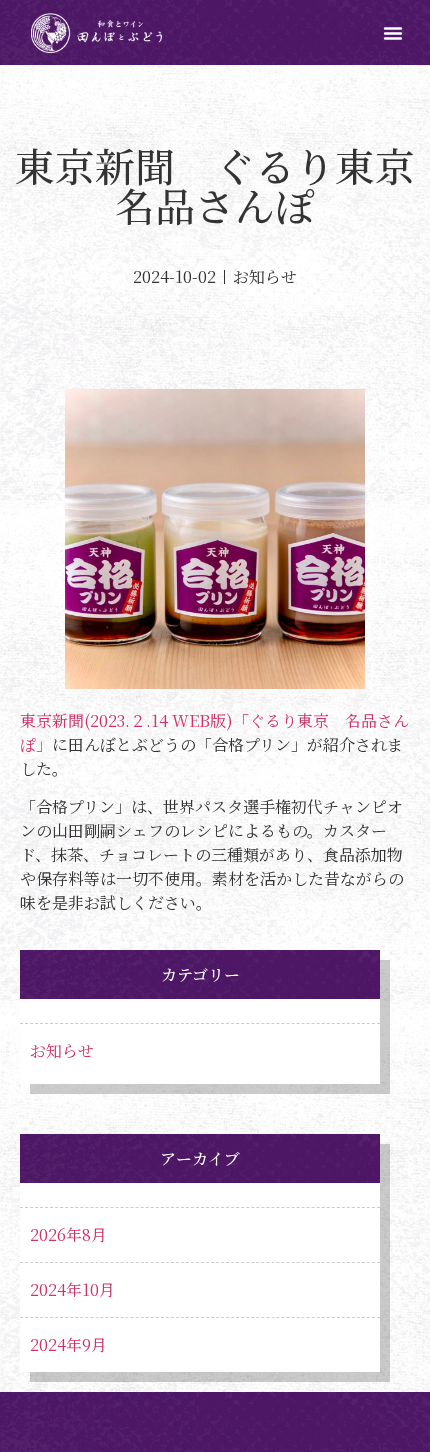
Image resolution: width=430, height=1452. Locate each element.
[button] (393, 33)
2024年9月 (68, 1344)
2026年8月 (68, 1234)
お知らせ (62, 1050)
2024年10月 (72, 1289)
